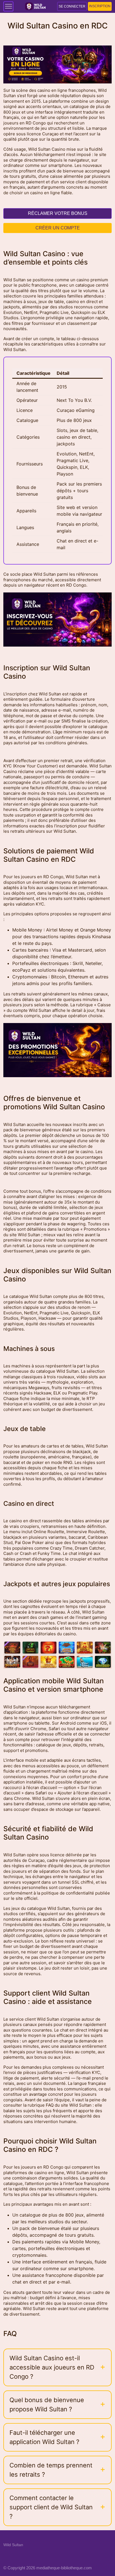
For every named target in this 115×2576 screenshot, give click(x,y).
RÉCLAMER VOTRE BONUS (58, 213)
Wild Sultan (13, 2545)
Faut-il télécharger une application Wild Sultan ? (44, 2437)
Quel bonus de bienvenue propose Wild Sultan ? (47, 2405)
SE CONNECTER (72, 6)
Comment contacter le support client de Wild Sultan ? (51, 2507)
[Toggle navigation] (8, 6)
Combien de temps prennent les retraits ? (51, 2470)
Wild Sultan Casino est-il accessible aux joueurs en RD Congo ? (52, 2367)
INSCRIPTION (100, 6)
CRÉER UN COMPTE (58, 228)
